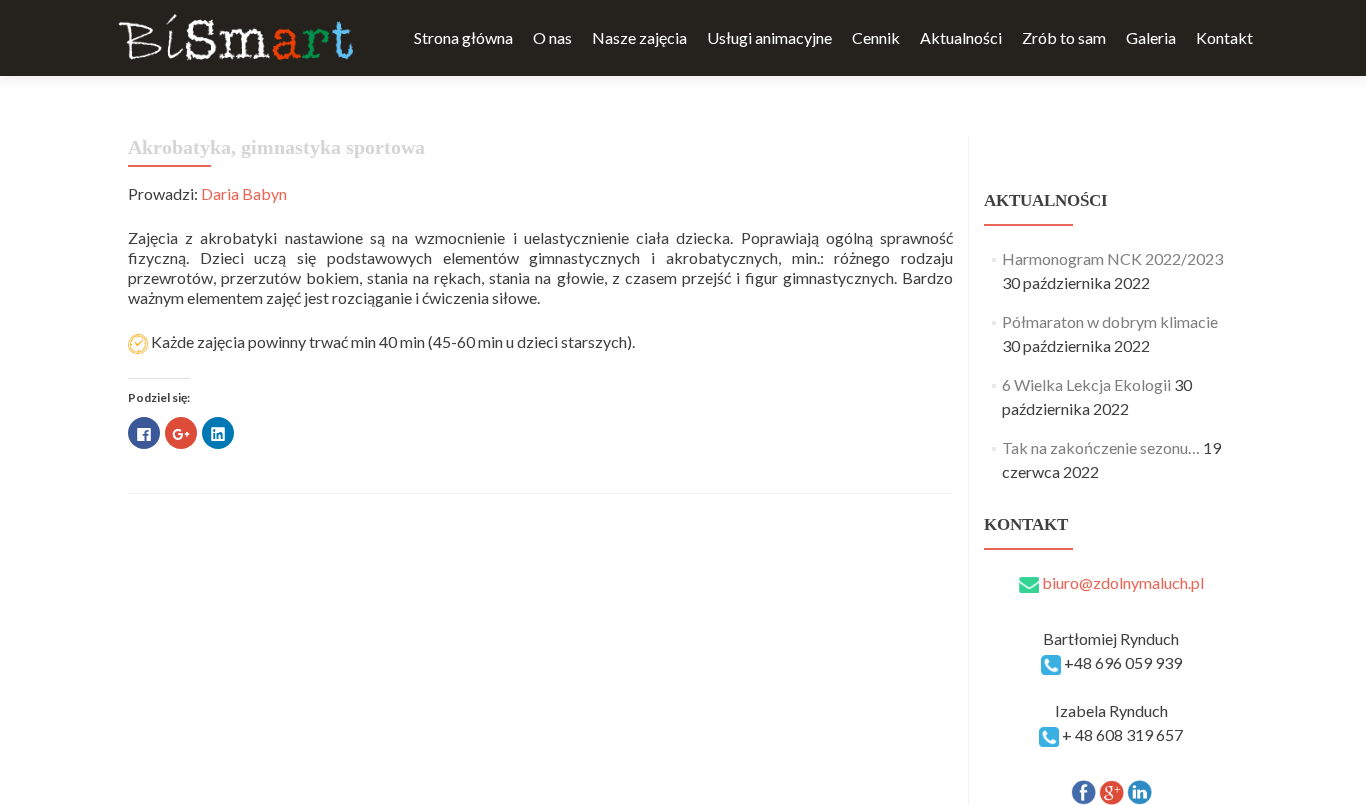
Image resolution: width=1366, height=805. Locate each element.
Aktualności (961, 37)
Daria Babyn (244, 193)
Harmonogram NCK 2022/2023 (1112, 258)
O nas (552, 37)
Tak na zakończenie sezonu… (1101, 447)
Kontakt (1224, 37)
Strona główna (463, 37)
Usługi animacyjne (769, 37)
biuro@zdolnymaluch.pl (1121, 582)
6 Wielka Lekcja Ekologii (1086, 384)
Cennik (876, 37)
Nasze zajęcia (639, 37)
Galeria (1151, 37)
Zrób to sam (1064, 37)
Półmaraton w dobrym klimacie (1110, 321)
